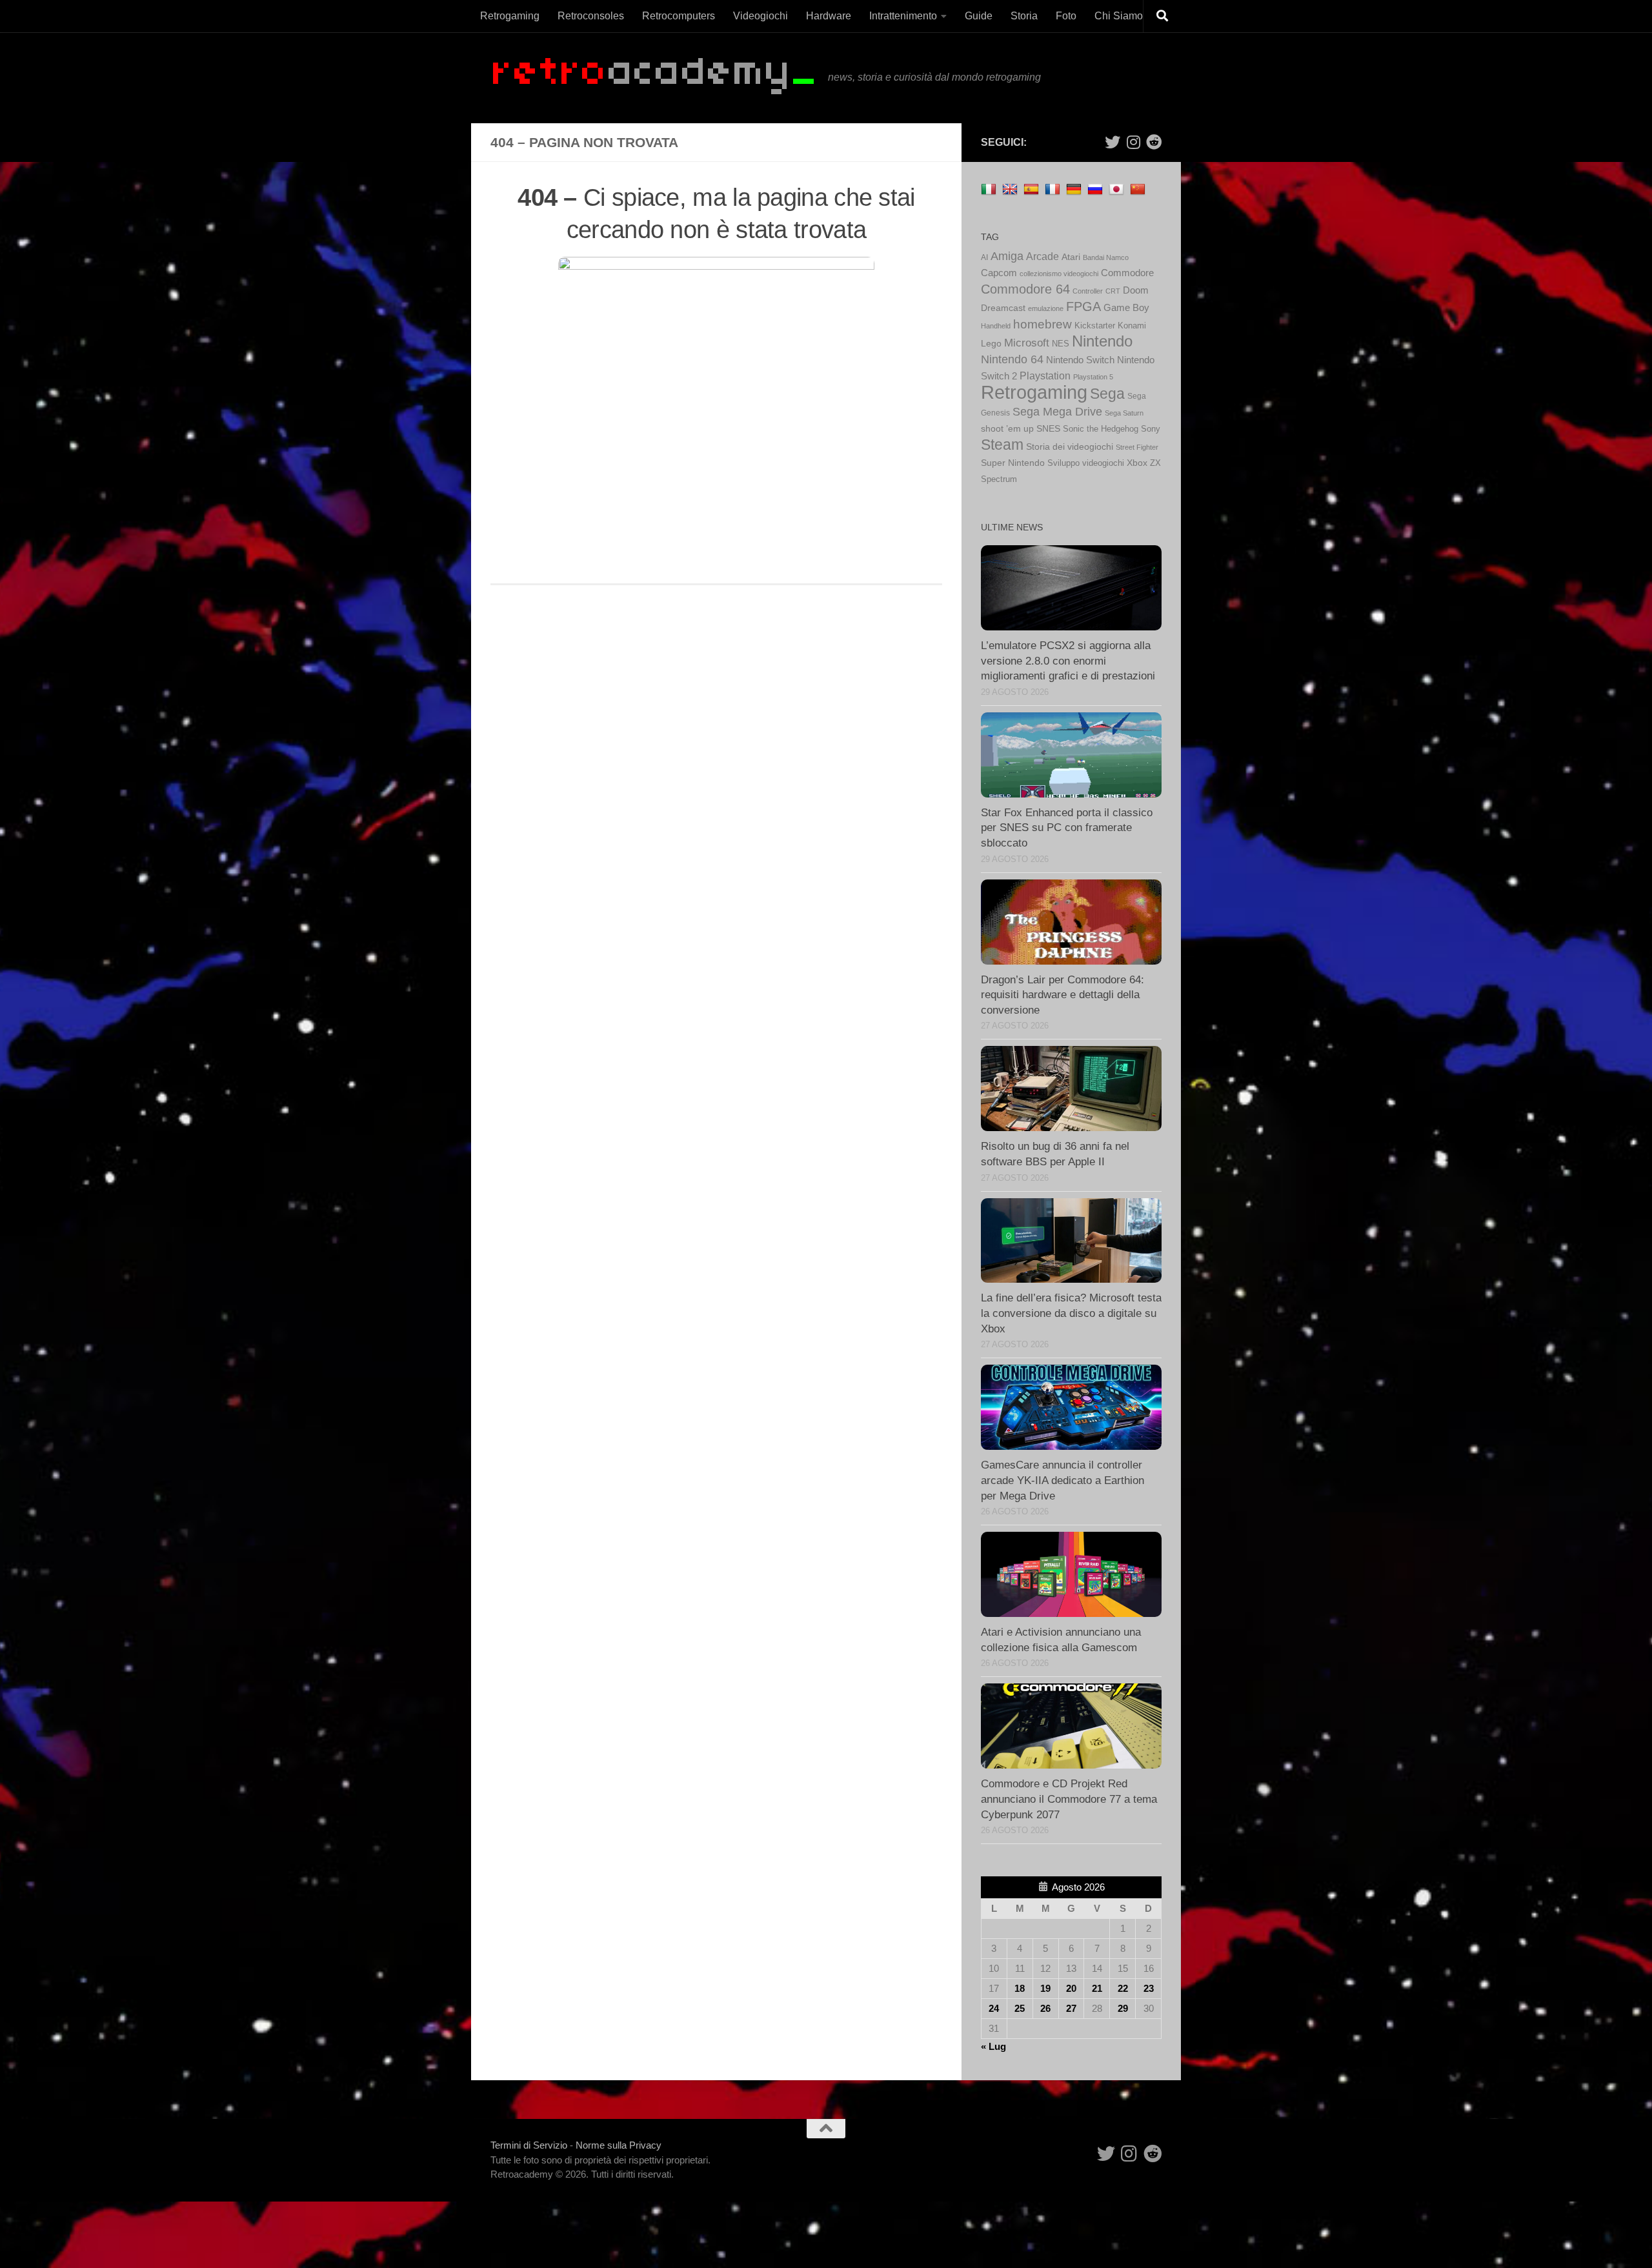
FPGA (1083, 306)
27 (1071, 2008)
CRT (1113, 291)
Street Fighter (1137, 447)
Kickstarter (1095, 326)
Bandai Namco (1106, 257)
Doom (1136, 290)
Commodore (1127, 273)
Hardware (829, 16)
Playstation (1045, 376)
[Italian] (990, 189)
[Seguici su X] (1113, 142)
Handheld (996, 326)
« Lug (993, 2046)
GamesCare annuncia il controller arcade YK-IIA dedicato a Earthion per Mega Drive (1063, 1480)
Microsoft (1027, 343)
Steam (1002, 445)
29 (1123, 2008)
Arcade (1043, 256)
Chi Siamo (1119, 16)
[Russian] (1097, 189)
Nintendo (1102, 341)
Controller (1088, 291)
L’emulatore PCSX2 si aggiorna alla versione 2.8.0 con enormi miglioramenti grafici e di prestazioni (1068, 661)
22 (1123, 1988)
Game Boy (1126, 307)
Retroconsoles (591, 16)
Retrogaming (510, 16)
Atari (1071, 257)
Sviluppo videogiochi (1086, 463)
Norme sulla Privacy (619, 2145)
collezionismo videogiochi (1059, 274)
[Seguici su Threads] (1133, 142)
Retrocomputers (679, 16)
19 (1045, 1988)
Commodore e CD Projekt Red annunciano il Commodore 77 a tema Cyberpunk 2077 (1069, 1799)
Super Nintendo (1013, 463)
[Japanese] (1118, 189)
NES (1061, 344)
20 (1071, 1988)
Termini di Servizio (529, 2145)
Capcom (999, 273)
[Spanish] (1033, 189)
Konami (1132, 326)
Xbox (1137, 463)
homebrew (1043, 324)
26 (1045, 2008)
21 (1097, 1988)
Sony (1151, 429)
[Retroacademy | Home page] (653, 78)
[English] (1012, 189)
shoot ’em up (1007, 428)
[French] (1054, 189)
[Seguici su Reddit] (1154, 142)
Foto (1066, 16)
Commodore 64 (1025, 289)
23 (1149, 1988)
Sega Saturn (1124, 413)
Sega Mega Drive (1057, 411)
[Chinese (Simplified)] (1139, 189)
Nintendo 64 (1012, 359)
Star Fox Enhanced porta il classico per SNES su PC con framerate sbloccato (1067, 828)
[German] (1075, 189)
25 (1020, 2008)
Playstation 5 (1093, 377)
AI (984, 257)
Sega (1107, 394)
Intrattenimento (903, 16)
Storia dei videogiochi (1070, 447)
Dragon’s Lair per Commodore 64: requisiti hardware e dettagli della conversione (1063, 995)
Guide (979, 16)
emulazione (1046, 308)
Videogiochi (761, 16)
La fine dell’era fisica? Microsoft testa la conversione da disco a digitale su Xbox (1071, 1313)
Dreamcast (1003, 308)
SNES (1048, 428)
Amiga (1007, 256)
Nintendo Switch (1080, 360)
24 (994, 2008)
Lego (991, 344)
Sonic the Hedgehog (1101, 429)
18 (1020, 1988)
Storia (1024, 16)
